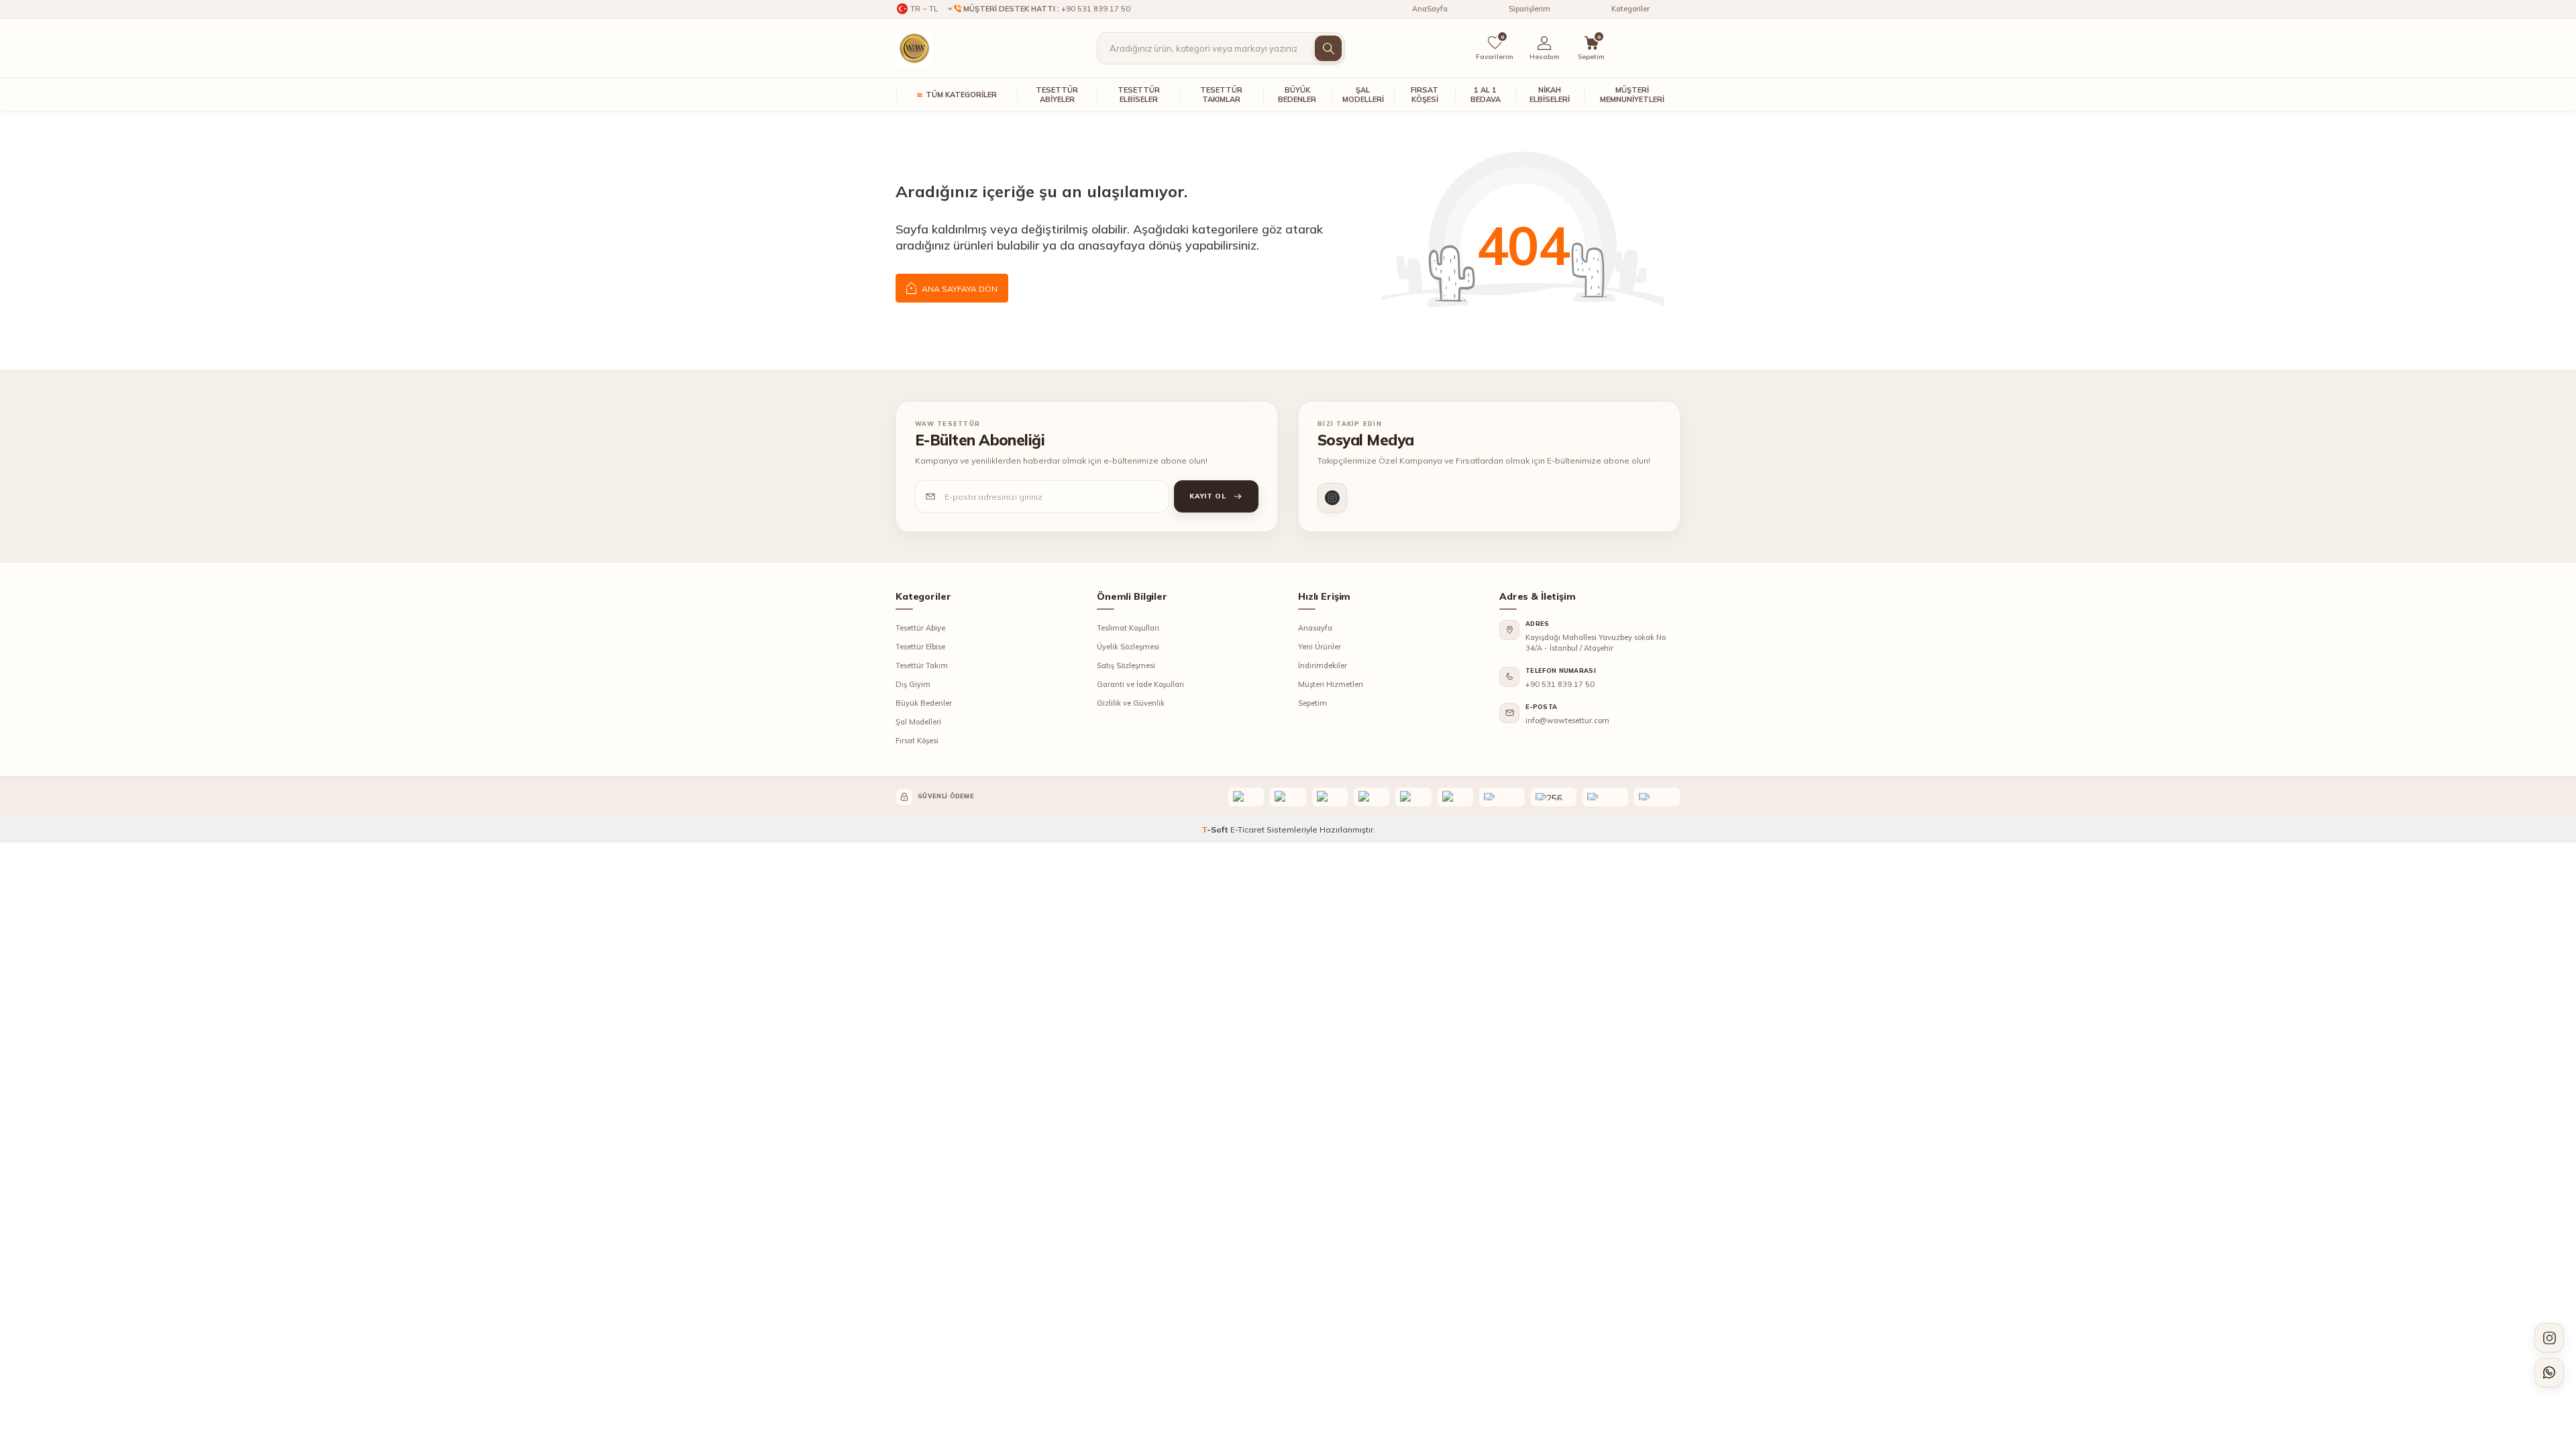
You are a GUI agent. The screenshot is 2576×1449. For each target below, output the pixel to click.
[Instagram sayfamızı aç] (2549, 1338)
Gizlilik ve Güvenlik (1131, 703)
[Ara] (1328, 48)
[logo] (914, 48)
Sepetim (1312, 703)
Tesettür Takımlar (1221, 95)
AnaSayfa (1430, 9)
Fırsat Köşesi (1425, 95)
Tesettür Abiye (920, 628)
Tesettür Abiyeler (1057, 95)
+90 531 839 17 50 (1560, 684)
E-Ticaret (1247, 829)
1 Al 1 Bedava (1486, 95)
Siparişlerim (1529, 9)
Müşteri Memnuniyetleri (1632, 95)
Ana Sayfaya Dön (959, 289)
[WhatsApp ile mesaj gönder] (2549, 1373)
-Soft (1216, 829)
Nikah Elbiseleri (1550, 95)
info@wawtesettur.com (1567, 720)
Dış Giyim (913, 684)
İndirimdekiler (1323, 665)
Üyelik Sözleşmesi (1128, 647)
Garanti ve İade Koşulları (1140, 684)
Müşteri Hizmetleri (1331, 684)
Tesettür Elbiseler (1139, 95)
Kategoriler (1630, 9)
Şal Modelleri (1363, 95)
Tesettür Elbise (920, 647)
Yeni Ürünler (1320, 647)
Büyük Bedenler (1297, 95)
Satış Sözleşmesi (1126, 665)
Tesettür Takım (922, 665)
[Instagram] (1332, 498)
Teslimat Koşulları (1128, 628)
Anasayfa (1315, 628)
